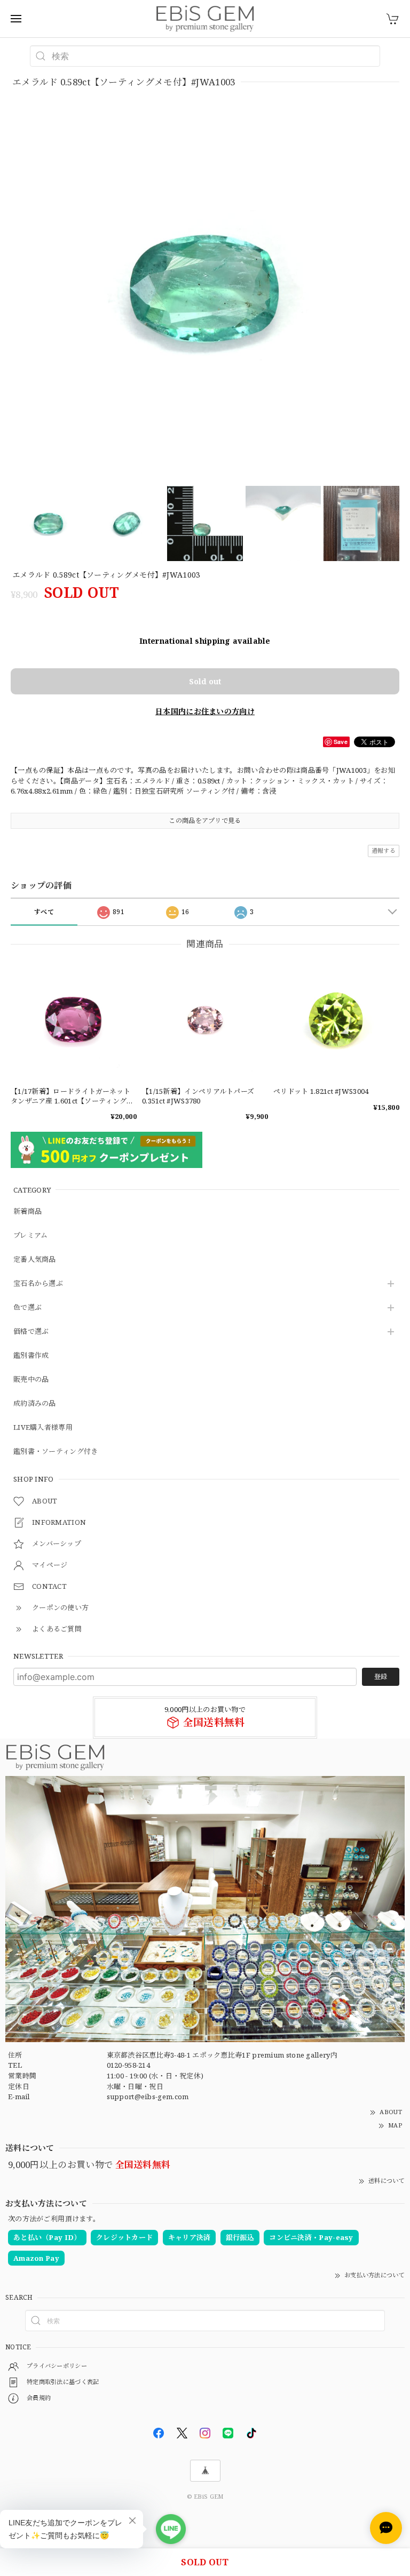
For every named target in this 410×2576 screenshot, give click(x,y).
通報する (384, 850)
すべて (44, 912)
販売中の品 (31, 1380)
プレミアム (31, 1236)
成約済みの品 (35, 1404)
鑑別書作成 (31, 1356)
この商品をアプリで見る (205, 821)
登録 (381, 1677)
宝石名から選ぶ (38, 1284)
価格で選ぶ (31, 1332)
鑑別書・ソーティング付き (56, 1452)
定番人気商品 (35, 1260)
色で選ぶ (27, 1308)
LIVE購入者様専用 (43, 1428)
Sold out (205, 681)
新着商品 (27, 1212)
